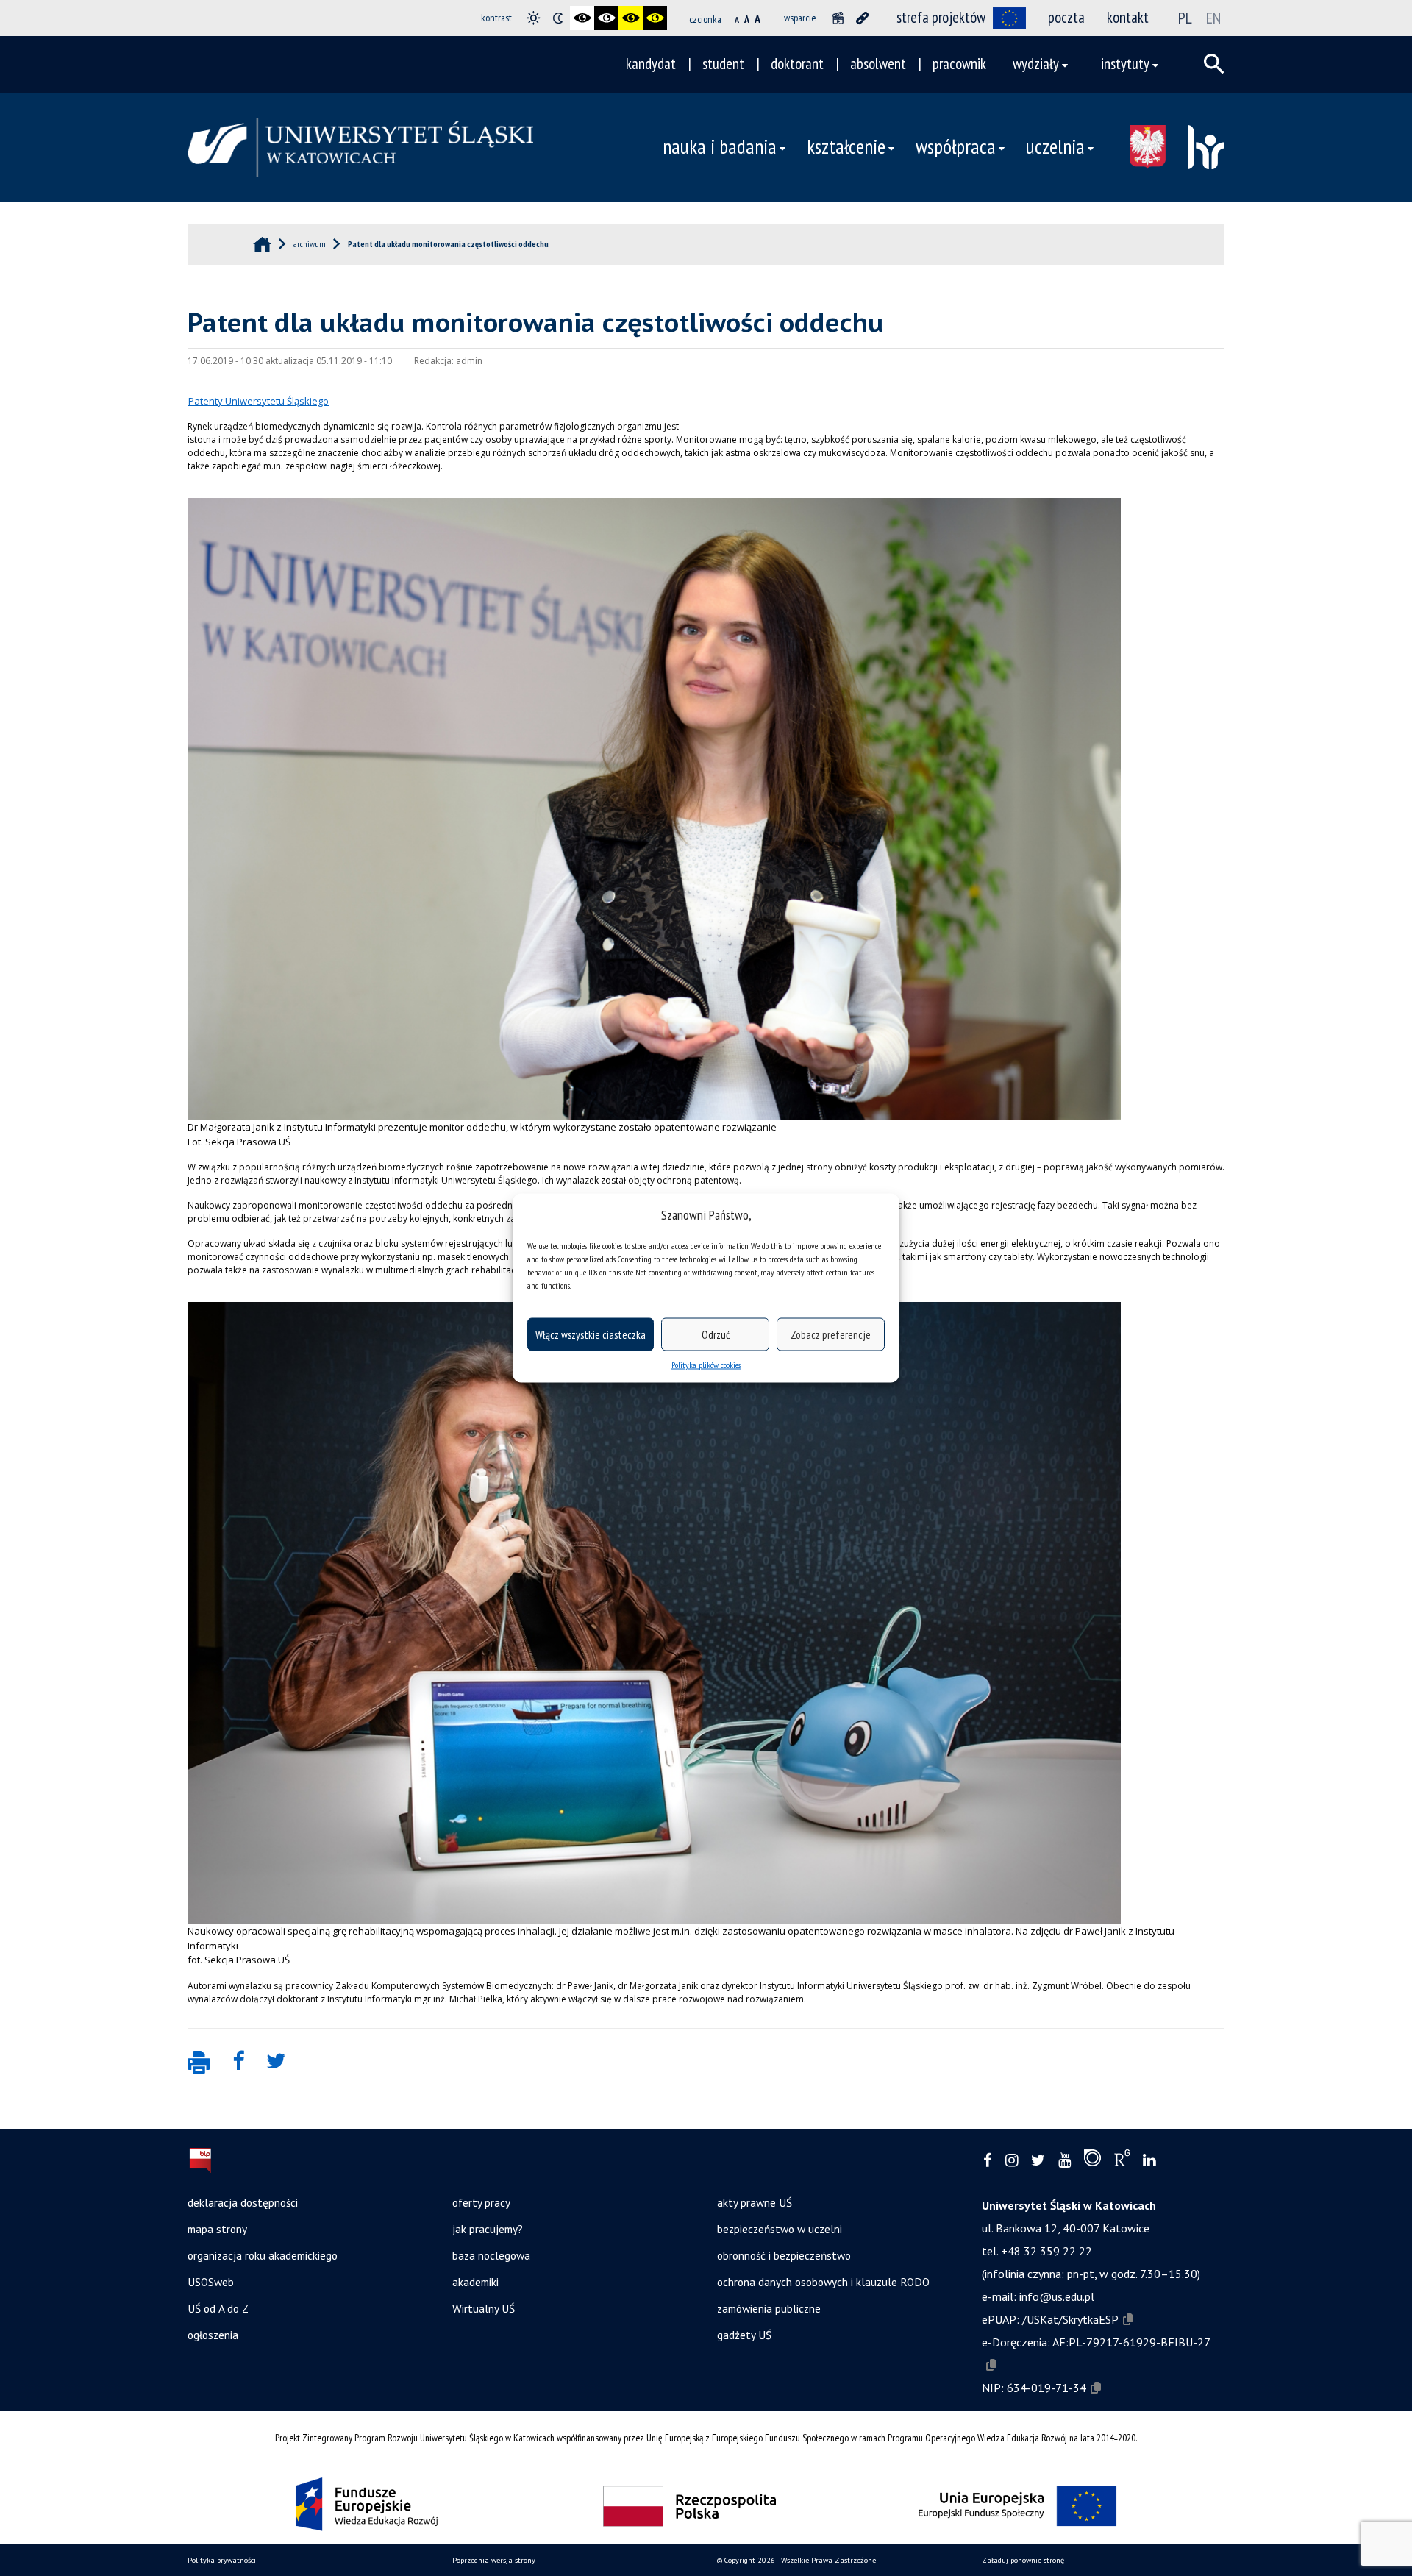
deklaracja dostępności (243, 2202)
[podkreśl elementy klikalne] (862, 18)
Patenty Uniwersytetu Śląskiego (258, 401)
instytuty (1125, 64)
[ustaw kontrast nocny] (558, 18)
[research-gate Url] (1122, 2161)
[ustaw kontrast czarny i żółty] (631, 18)
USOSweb (211, 2282)
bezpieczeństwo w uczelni (780, 2229)
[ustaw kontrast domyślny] (534, 18)
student (723, 64)
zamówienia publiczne (769, 2308)
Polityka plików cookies (706, 1365)
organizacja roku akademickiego (263, 2255)
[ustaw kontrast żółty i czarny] (655, 18)
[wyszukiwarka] (1214, 64)
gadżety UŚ (744, 2335)
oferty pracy (481, 2202)
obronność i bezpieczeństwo (784, 2255)
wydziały (1036, 64)
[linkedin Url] (1149, 2161)
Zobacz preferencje (831, 1334)
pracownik (959, 64)
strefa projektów (941, 17)
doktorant (797, 64)
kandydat (651, 64)
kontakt (1128, 17)
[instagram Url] (1012, 2161)
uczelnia (1055, 146)
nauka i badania (720, 146)
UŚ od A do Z (218, 2308)
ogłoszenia (213, 2335)
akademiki (475, 2282)
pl (1185, 18)
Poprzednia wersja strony (494, 2560)
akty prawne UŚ (755, 2202)
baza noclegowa (491, 2255)
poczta (1066, 17)
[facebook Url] (988, 2161)
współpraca (956, 146)
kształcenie (846, 146)
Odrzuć (716, 1334)
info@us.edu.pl (1057, 2296)
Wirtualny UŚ (484, 2308)
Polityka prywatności (222, 2560)
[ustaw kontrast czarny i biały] (582, 18)
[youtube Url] (1065, 2161)
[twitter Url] (1038, 2161)
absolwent (878, 64)
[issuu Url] (1092, 2161)
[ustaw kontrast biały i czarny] (606, 18)
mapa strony (217, 2229)
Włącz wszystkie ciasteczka (591, 1334)
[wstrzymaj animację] (838, 18)
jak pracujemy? (488, 2229)
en (1213, 18)
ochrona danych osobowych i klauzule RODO (823, 2282)
